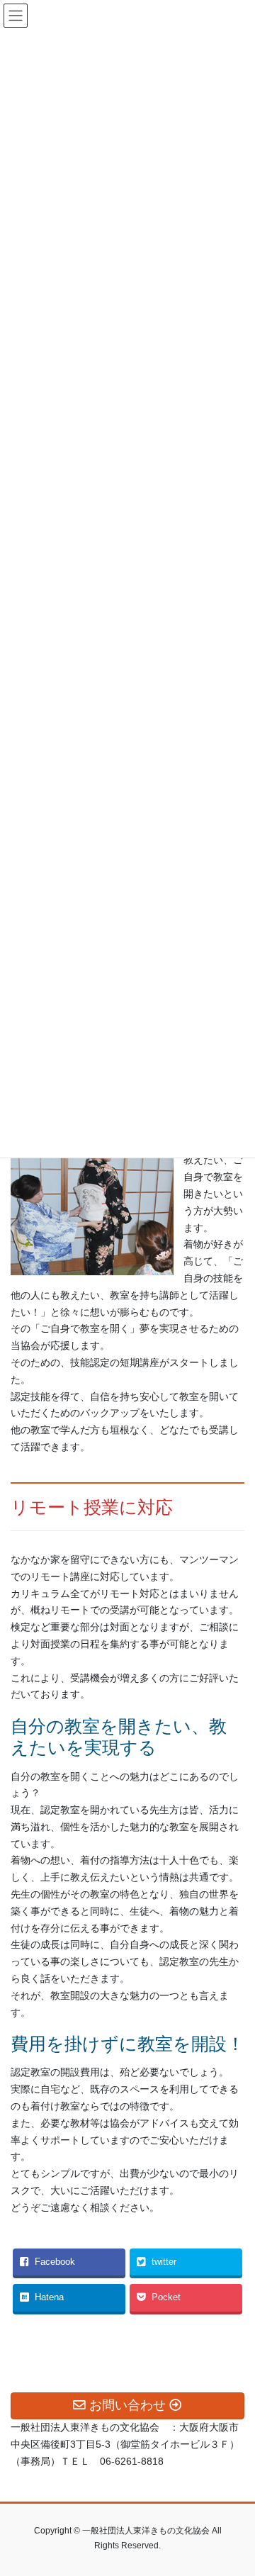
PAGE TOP (235, 2486)
